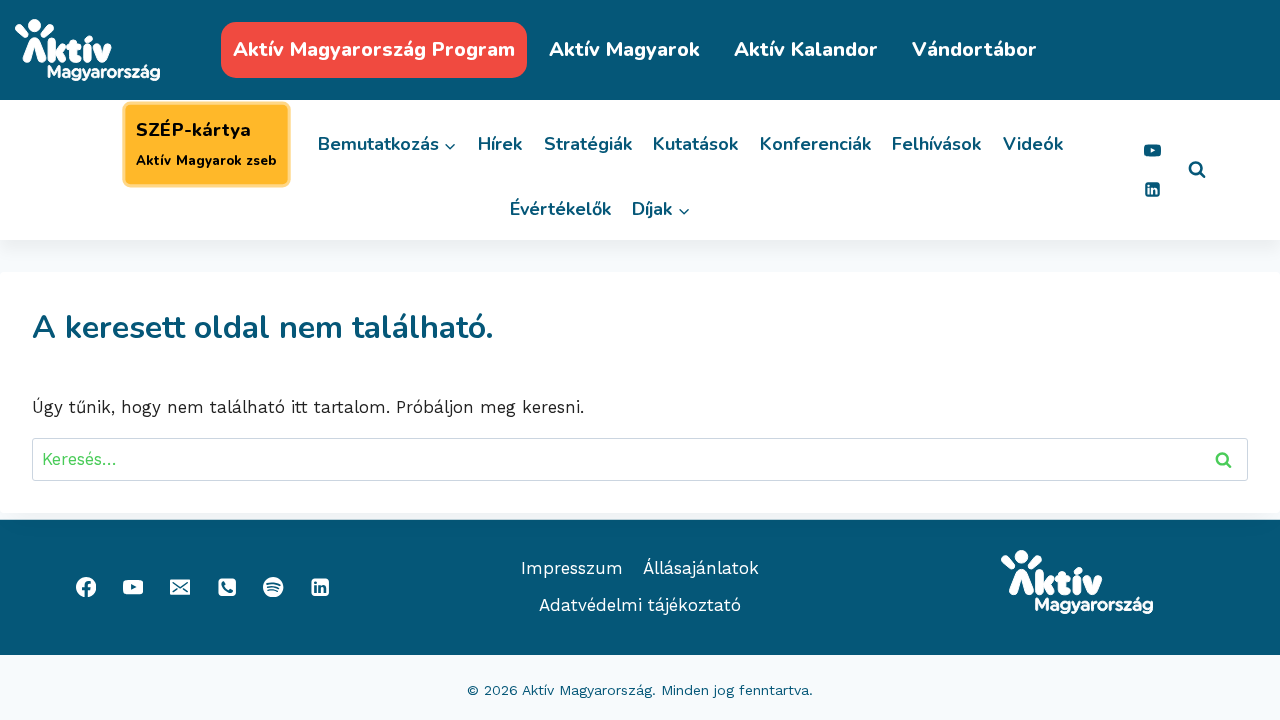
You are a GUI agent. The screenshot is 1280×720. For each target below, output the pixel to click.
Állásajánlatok (701, 568)
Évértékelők (560, 209)
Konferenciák (815, 144)
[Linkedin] (1152, 189)
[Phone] (226, 587)
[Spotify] (273, 587)
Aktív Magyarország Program (374, 49)
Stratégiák (588, 144)
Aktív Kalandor (806, 49)
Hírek (500, 144)
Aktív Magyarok (624, 49)
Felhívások (936, 144)
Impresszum (572, 568)
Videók (1033, 144)
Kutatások (695, 144)
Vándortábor (974, 49)
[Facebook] (86, 587)
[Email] (179, 587)
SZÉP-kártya (206, 144)
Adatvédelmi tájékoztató (640, 605)
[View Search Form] (1197, 170)
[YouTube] (1152, 150)
